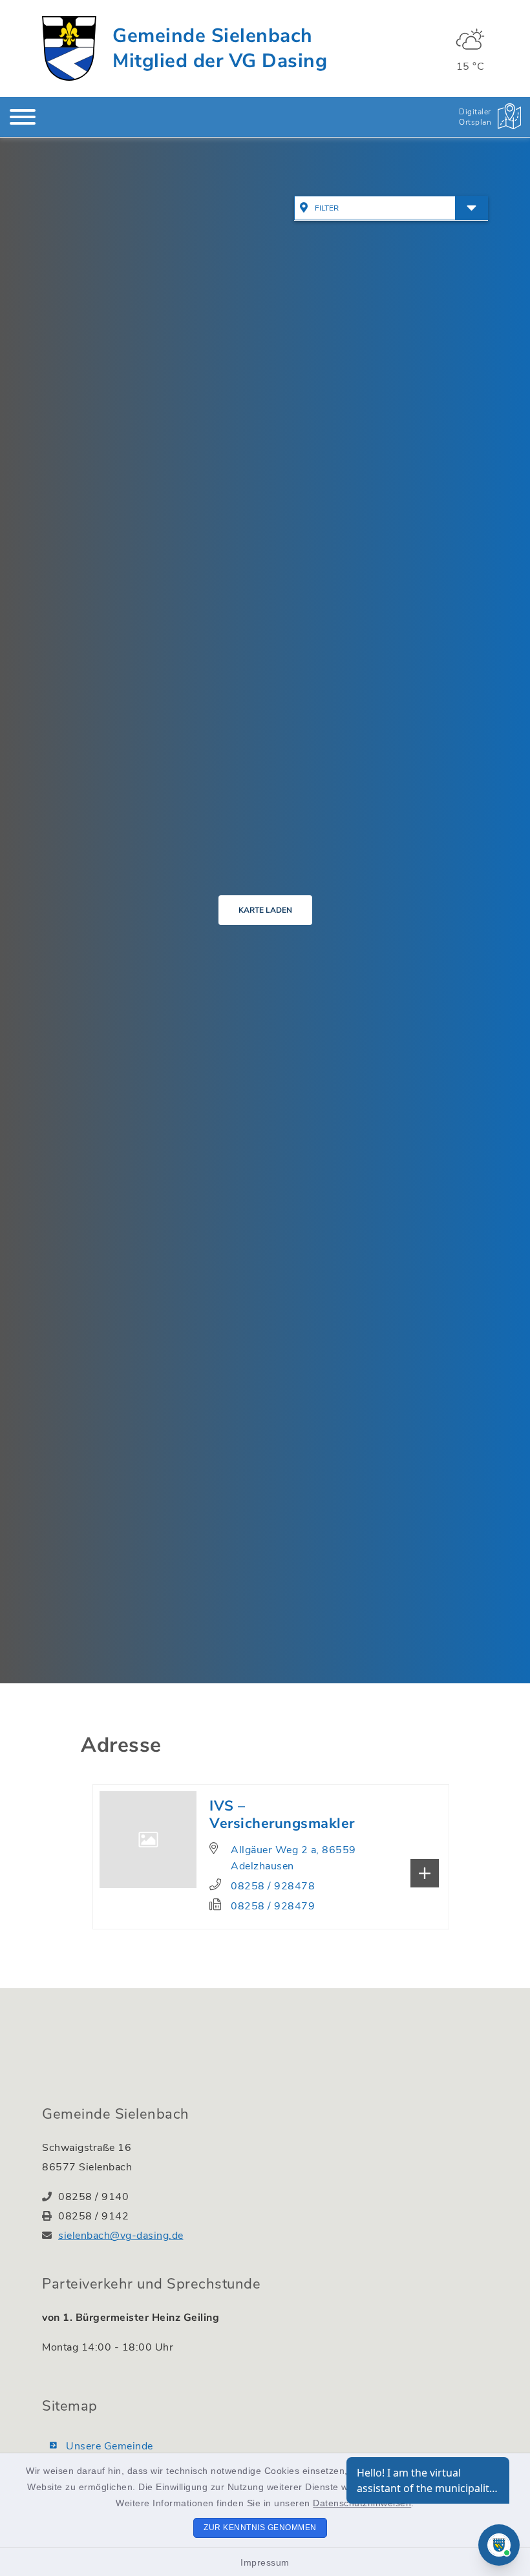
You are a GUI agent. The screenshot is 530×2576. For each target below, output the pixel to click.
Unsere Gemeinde (110, 2446)
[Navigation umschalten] (23, 117)
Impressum (265, 2562)
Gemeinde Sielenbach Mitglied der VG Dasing (220, 48)
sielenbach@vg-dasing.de (121, 2236)
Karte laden (265, 910)
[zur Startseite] (69, 48)
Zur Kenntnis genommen (260, 2528)
